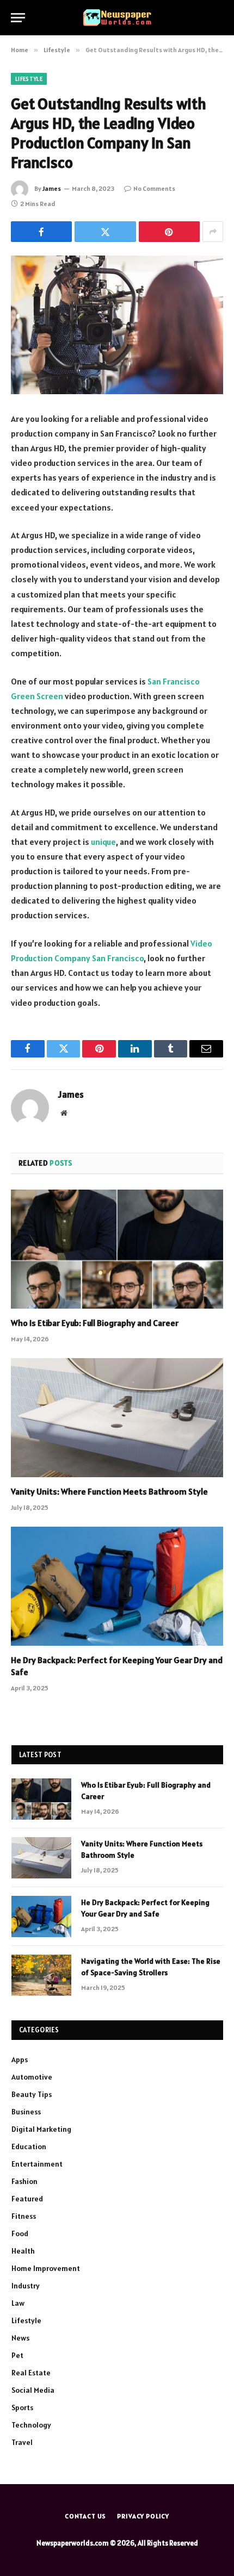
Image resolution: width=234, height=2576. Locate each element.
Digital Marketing (41, 2129)
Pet (17, 2355)
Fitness (24, 2216)
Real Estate (31, 2373)
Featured (27, 2199)
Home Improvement (46, 2268)
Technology (31, 2425)
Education (29, 2146)
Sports (22, 2407)
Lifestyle (29, 79)
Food (20, 2233)
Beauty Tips (32, 2094)
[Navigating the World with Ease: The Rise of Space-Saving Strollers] (41, 1975)
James (52, 188)
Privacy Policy (143, 2516)
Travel (22, 2442)
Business (26, 2112)
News (20, 2338)
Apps (20, 2059)
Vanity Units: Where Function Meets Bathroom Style (109, 1491)
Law (18, 2303)
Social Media (33, 2390)
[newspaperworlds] (117, 18)
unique (103, 842)
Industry (26, 2286)
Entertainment (37, 2164)
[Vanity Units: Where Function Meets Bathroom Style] (117, 1418)
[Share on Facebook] (41, 232)
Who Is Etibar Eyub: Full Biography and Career (95, 1323)
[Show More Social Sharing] (213, 232)
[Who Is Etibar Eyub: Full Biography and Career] (117, 1249)
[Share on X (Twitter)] (105, 232)
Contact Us (85, 2516)
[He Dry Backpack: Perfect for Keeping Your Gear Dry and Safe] (117, 1586)
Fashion (24, 2181)
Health (23, 2251)
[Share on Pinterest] (169, 232)
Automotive (32, 2077)
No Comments (154, 188)
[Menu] (18, 18)
